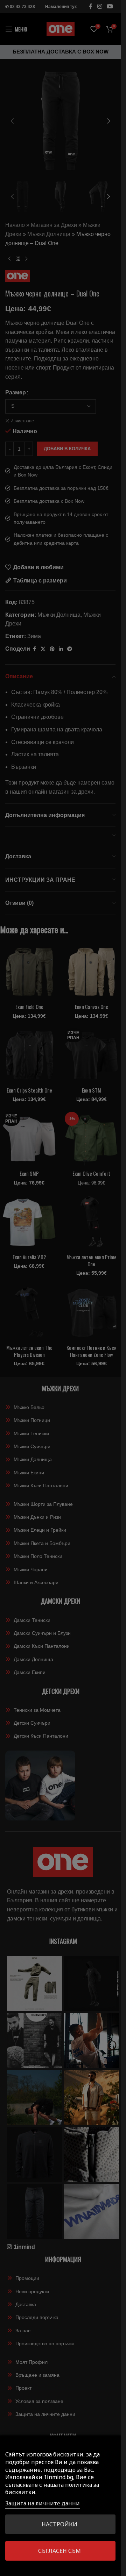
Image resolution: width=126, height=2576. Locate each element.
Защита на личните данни (43, 2503)
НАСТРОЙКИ (59, 2524)
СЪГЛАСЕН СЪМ (59, 2551)
